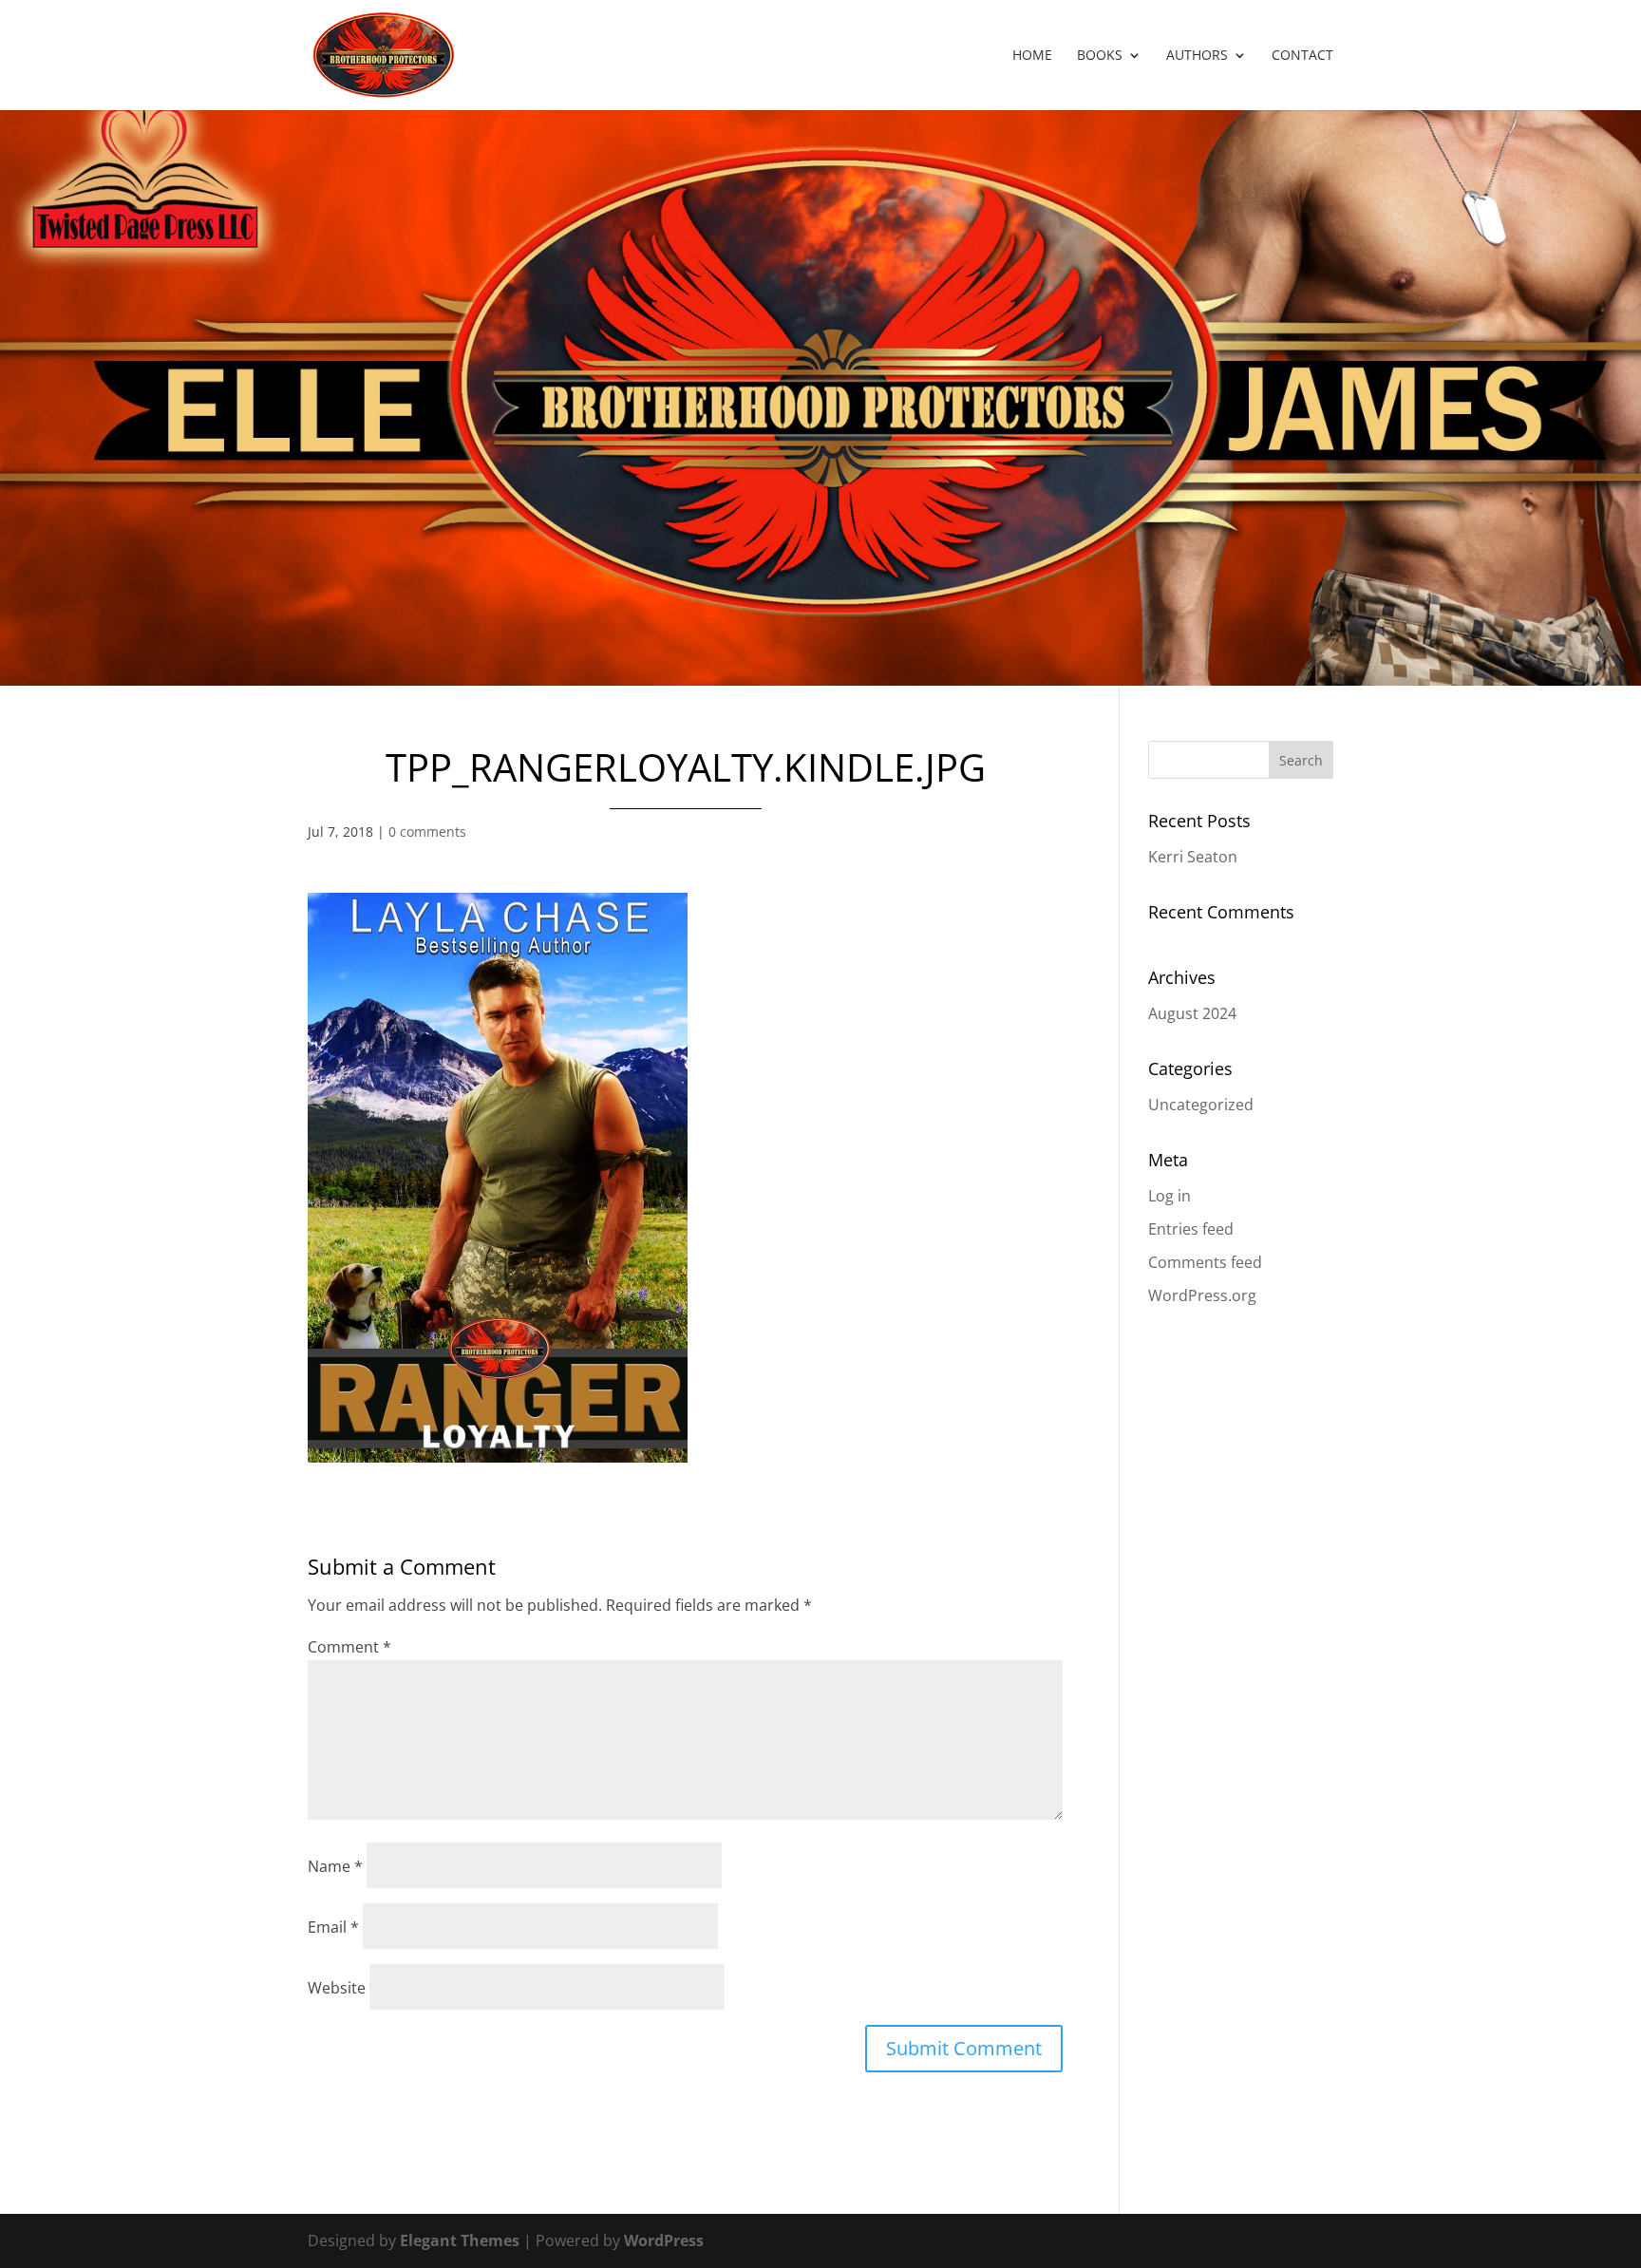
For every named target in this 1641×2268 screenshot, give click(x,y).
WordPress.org (1202, 1295)
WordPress (664, 2240)
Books (1100, 56)
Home (1032, 56)
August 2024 (1192, 1013)
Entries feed (1191, 1229)
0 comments (427, 832)
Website (337, 1988)
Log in (1169, 1196)
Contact (1302, 56)
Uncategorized (1201, 1105)
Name (335, 1866)
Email (333, 1927)
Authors (1197, 56)
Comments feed (1205, 1262)
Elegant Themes (460, 2240)
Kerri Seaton (1193, 857)
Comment (349, 1647)
